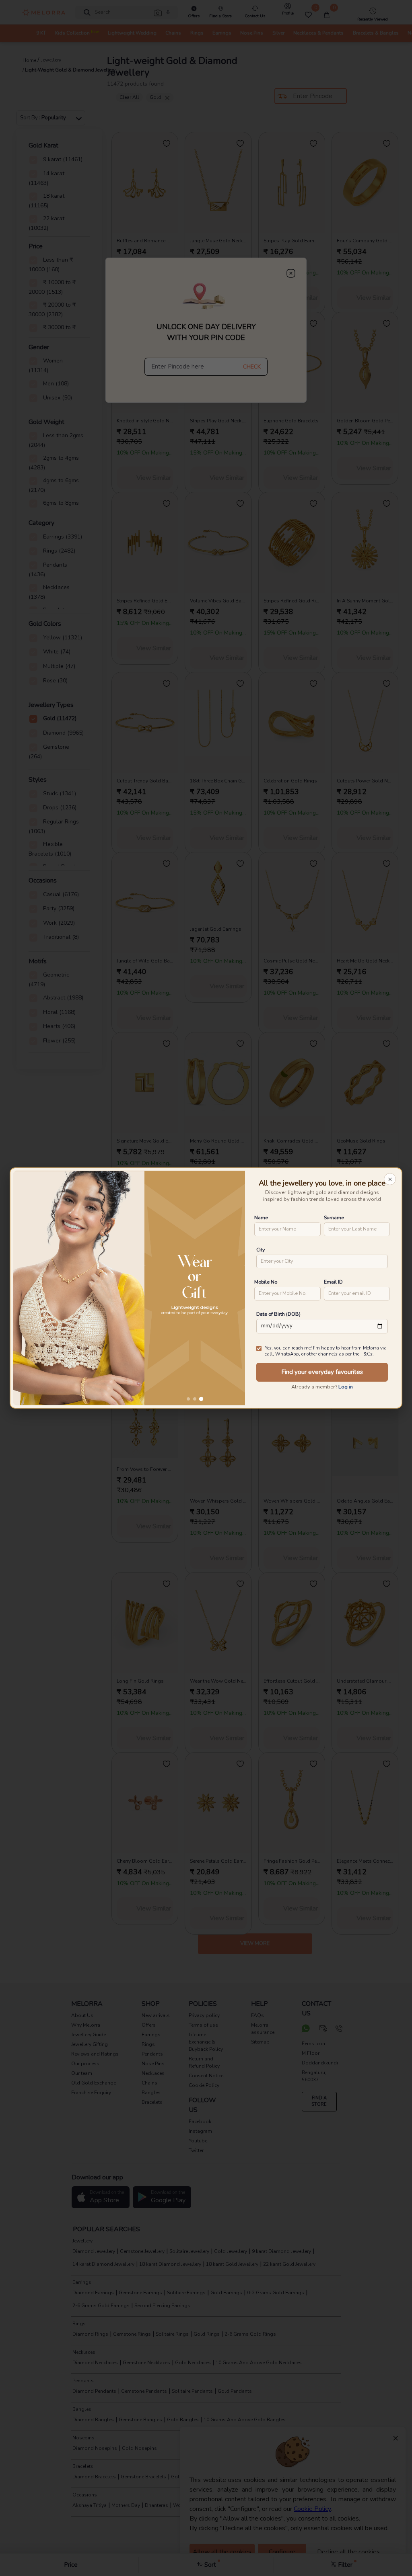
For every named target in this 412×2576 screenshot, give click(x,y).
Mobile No (266, 1282)
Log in (346, 1387)
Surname (334, 1217)
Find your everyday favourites (322, 1372)
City (261, 1250)
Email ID (333, 1282)
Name (261, 1217)
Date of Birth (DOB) (278, 1314)
